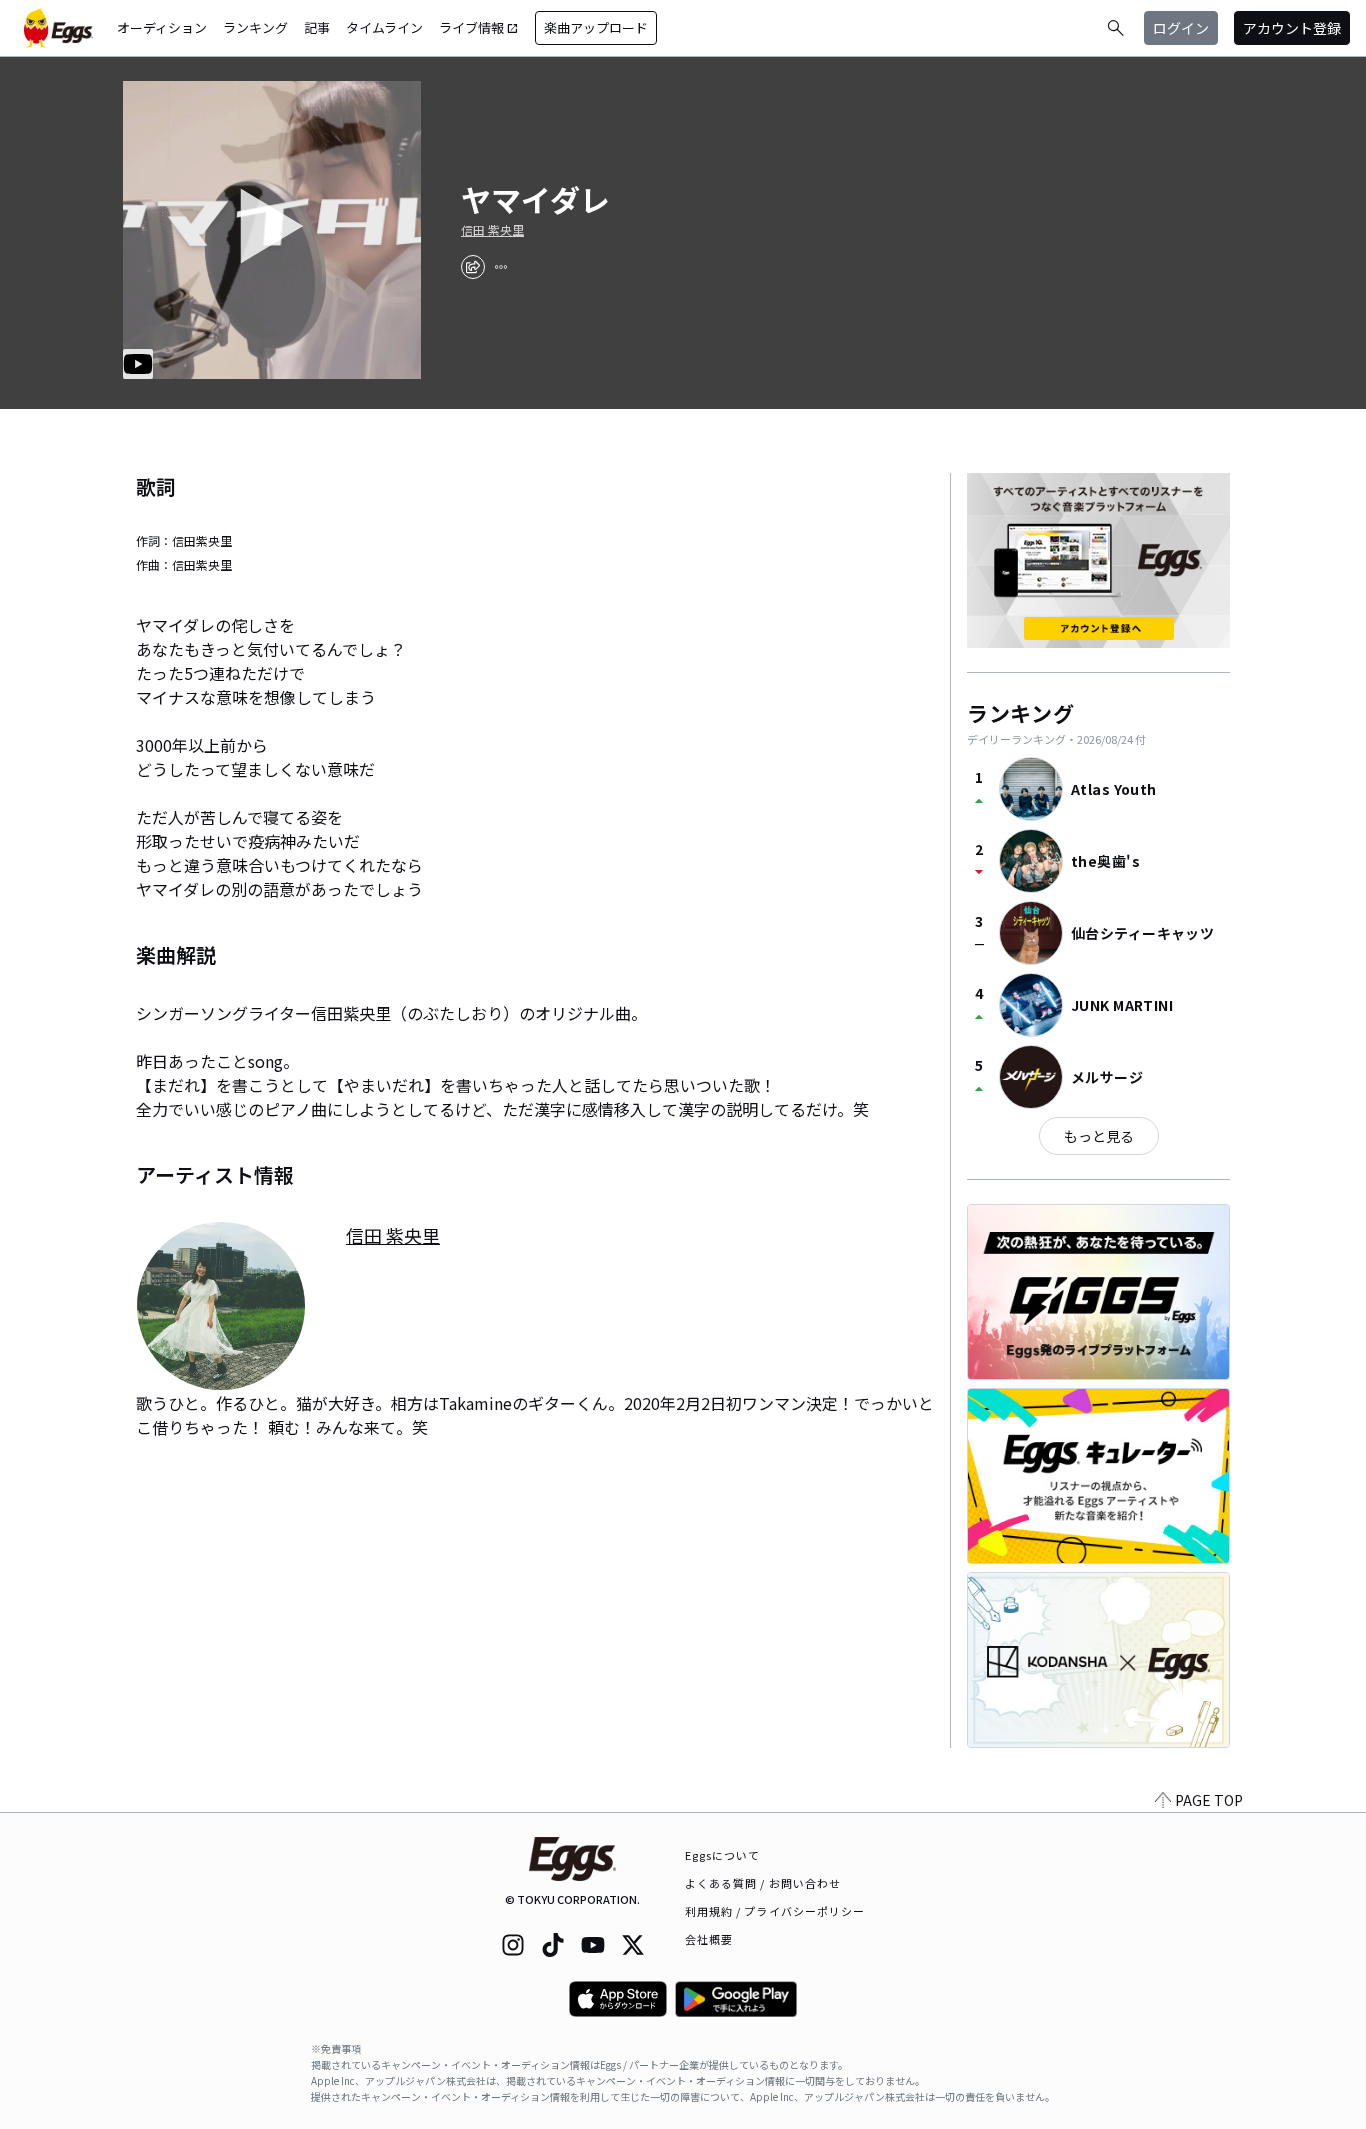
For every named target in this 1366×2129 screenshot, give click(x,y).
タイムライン (384, 27)
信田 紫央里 (492, 230)
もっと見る (1099, 1136)
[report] (501, 267)
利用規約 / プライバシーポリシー (775, 1911)
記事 (317, 27)
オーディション (162, 27)
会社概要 (709, 1939)
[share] (473, 267)
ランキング (255, 27)
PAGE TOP (1209, 1800)
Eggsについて (723, 1855)
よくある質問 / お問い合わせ (763, 1883)
